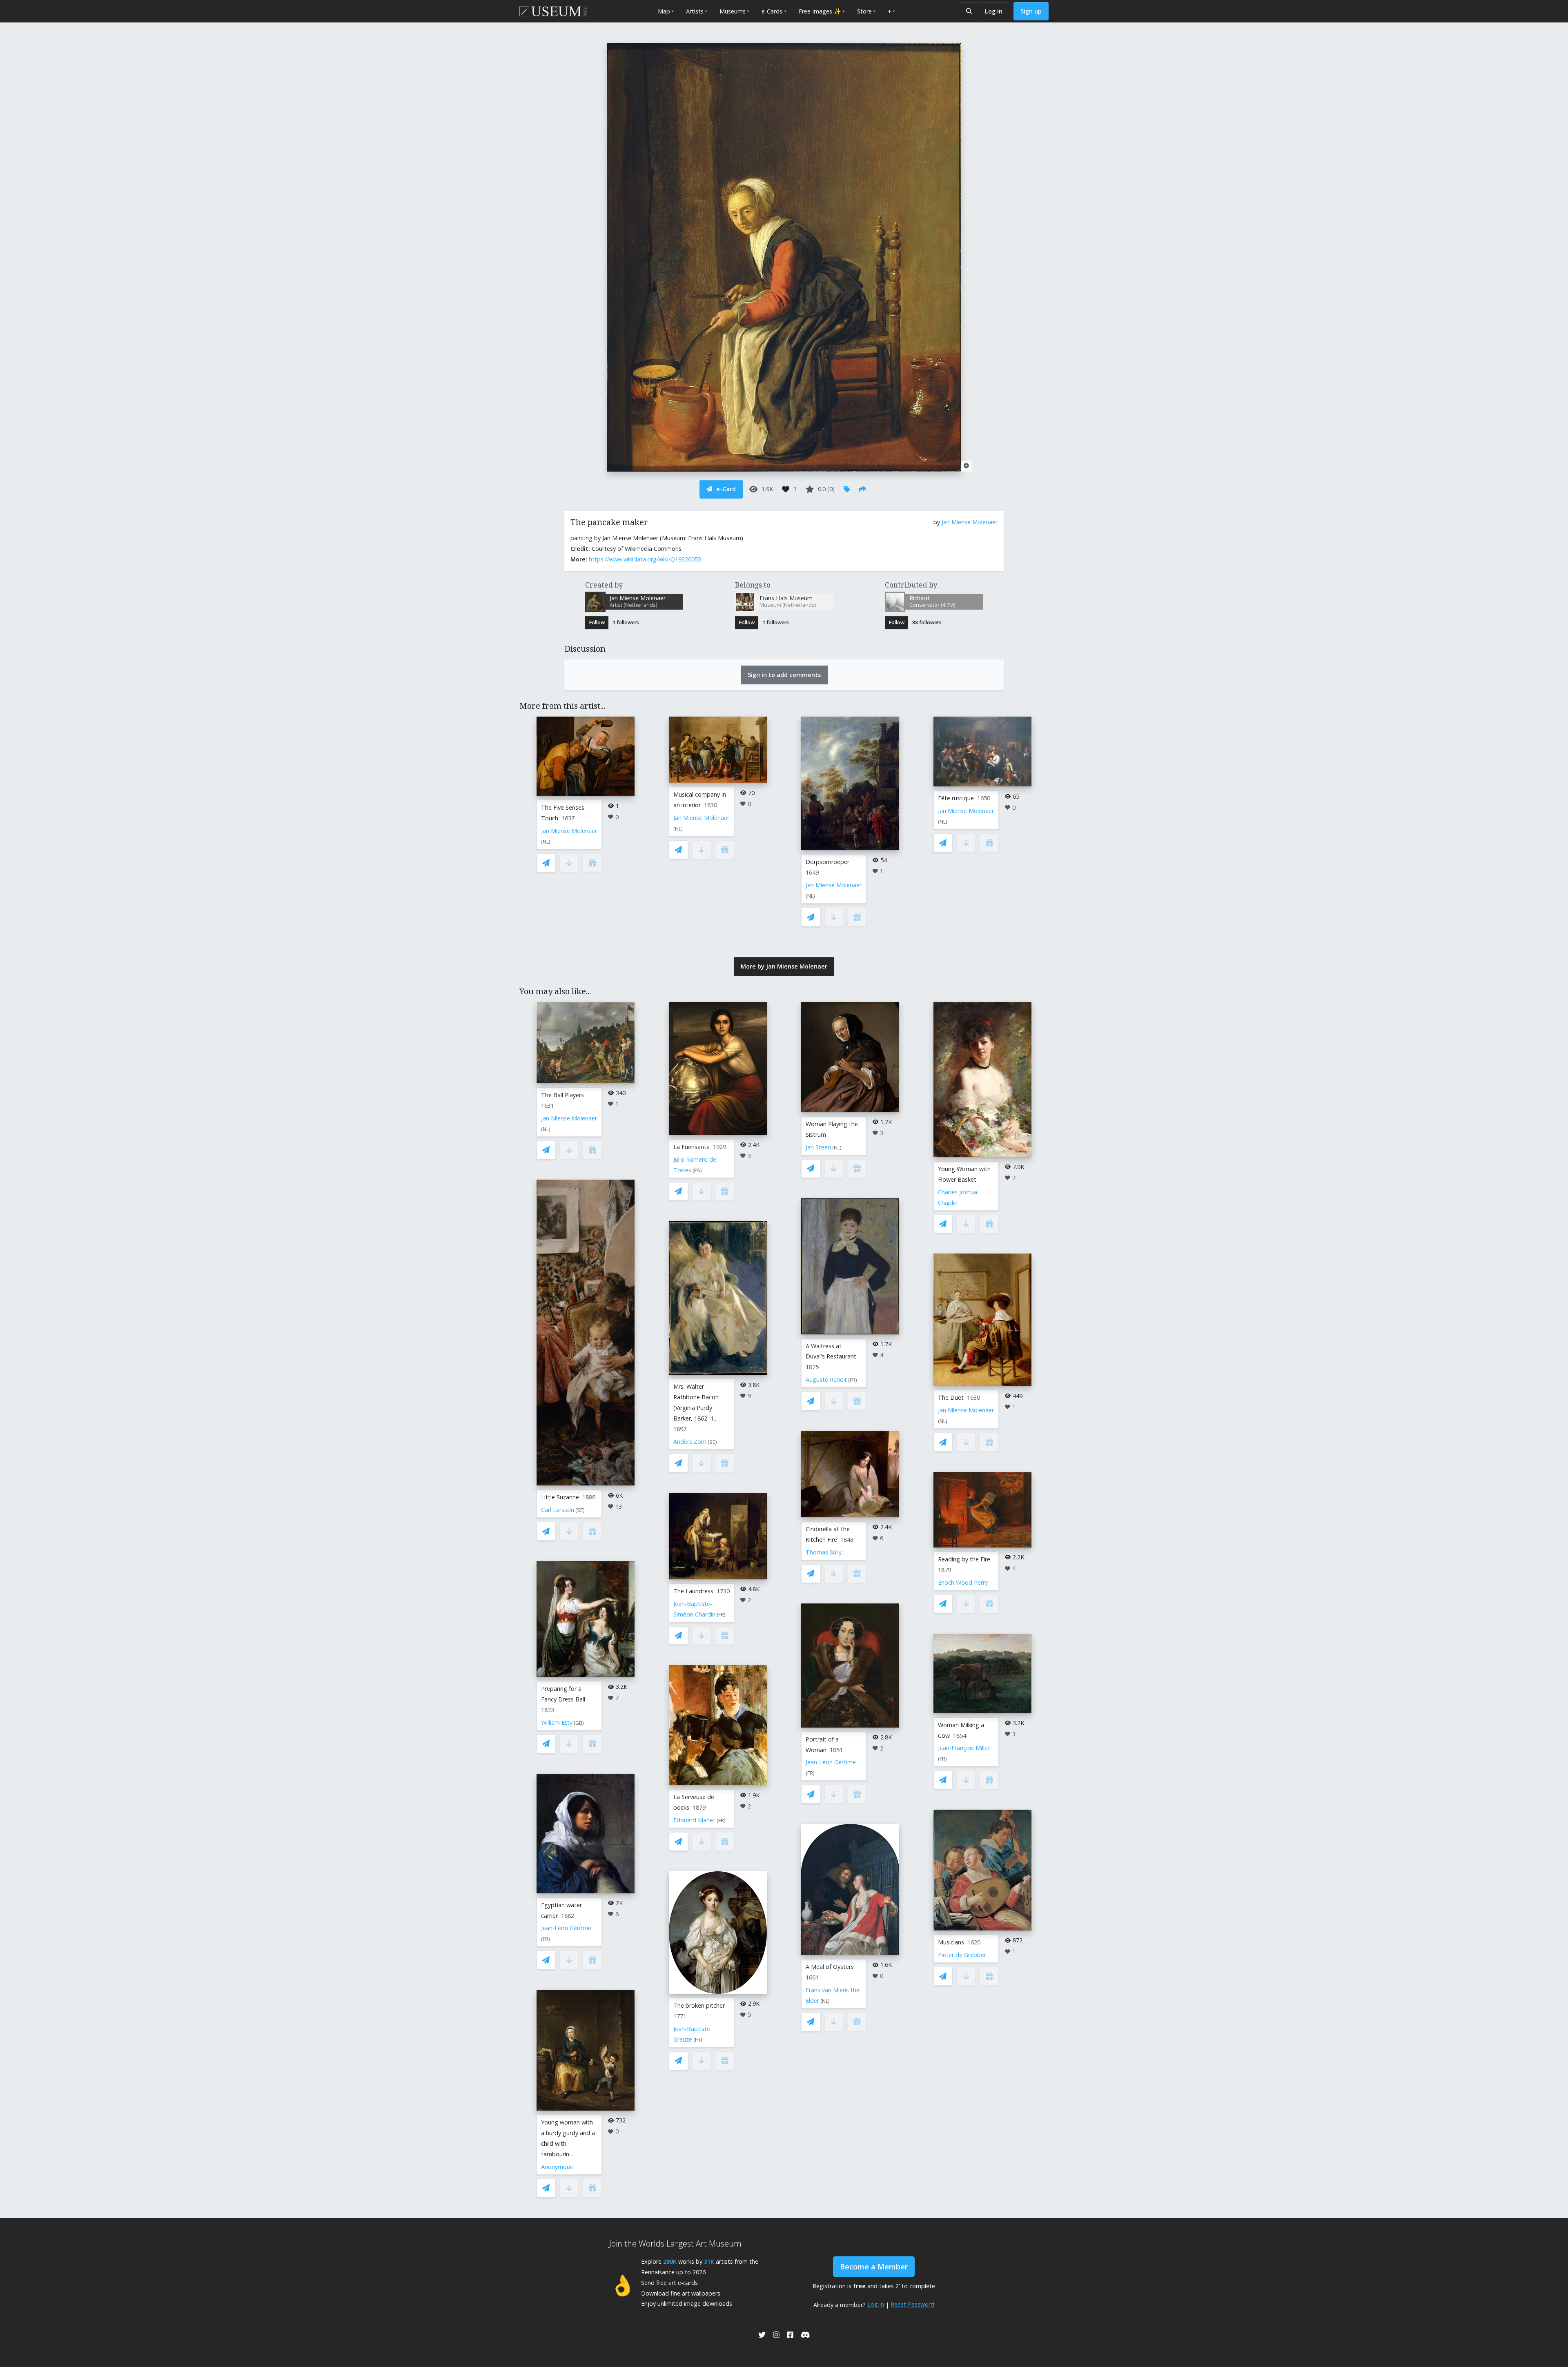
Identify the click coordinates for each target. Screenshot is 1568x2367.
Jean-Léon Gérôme (566, 1928)
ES (697, 1170)
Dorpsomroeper (827, 862)
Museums (733, 11)
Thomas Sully (824, 1552)
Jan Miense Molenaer (970, 522)
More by (784, 966)
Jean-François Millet (964, 1748)
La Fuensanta (692, 1147)
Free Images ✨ (820, 11)
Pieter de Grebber (962, 1955)
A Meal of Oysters (830, 1967)
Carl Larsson (558, 1510)
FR (546, 1939)
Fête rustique (956, 798)
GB (579, 1723)
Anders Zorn (690, 1442)
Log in (994, 11)
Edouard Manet (694, 1820)
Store (864, 11)
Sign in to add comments (784, 675)
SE (580, 1510)
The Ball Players (562, 1095)
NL (546, 842)
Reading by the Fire (964, 1559)
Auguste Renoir (826, 1379)
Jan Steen (818, 1147)
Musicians (951, 1942)
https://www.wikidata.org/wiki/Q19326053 (645, 559)
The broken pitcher (699, 2005)
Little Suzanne (560, 1497)
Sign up (1031, 11)
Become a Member (874, 2267)
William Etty (557, 1722)
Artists (695, 11)
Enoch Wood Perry (963, 1582)
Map (664, 11)
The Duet (951, 1397)
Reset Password (912, 2304)
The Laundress (693, 1591)
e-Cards (772, 11)
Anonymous (557, 2167)
